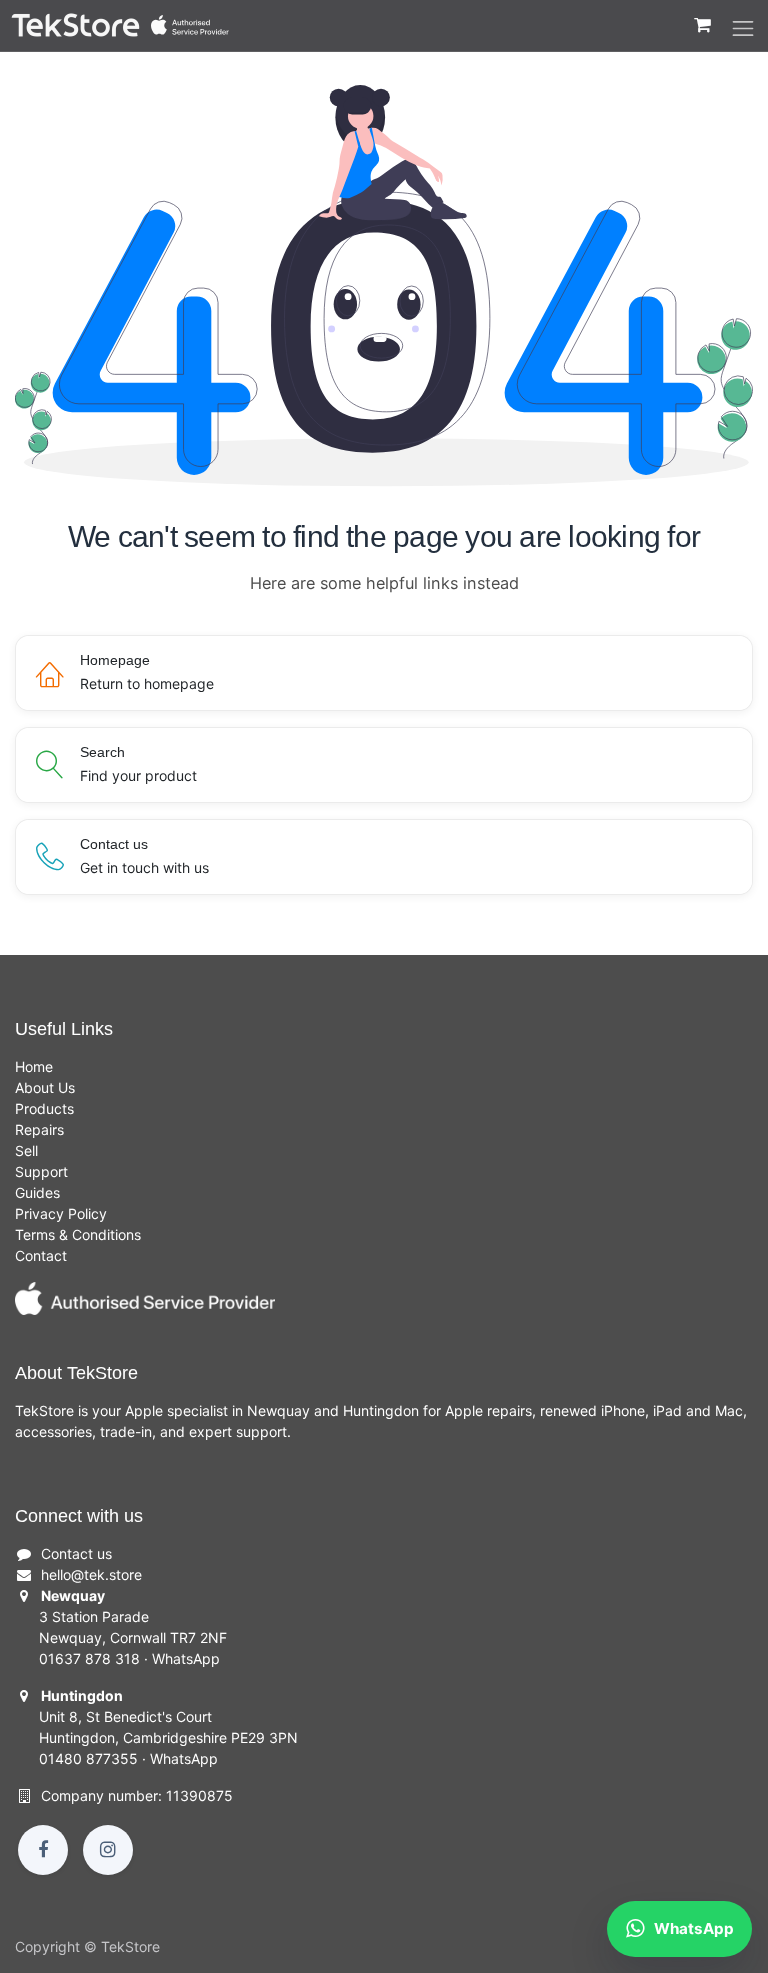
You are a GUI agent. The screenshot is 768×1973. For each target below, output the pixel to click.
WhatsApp (186, 1658)
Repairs (39, 1129)
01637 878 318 (89, 1658)
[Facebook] (43, 1850)
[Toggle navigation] (743, 29)
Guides (37, 1192)
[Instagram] (108, 1850)
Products (44, 1108)
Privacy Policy (61, 1213)
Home (34, 1066)
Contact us (76, 1553)
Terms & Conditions (78, 1234)
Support (41, 1171)
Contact (41, 1255)
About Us (45, 1087)
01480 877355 (88, 1758)
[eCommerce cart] (701, 34)
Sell (26, 1150)
